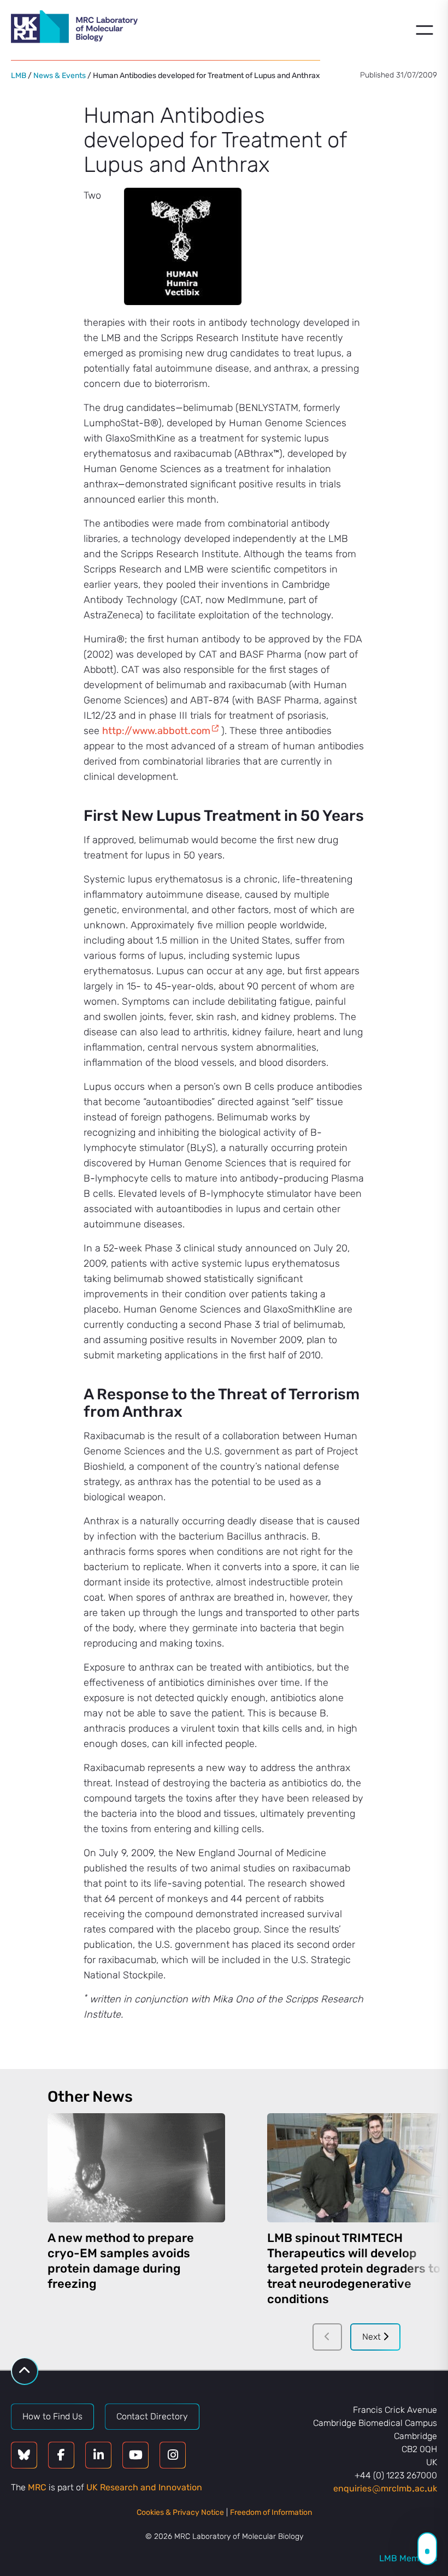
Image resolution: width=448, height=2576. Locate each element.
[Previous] (327, 2337)
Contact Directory (152, 2416)
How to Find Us (52, 2416)
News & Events (60, 76)
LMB (19, 76)
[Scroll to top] (25, 2371)
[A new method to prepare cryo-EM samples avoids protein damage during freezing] (136, 2168)
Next (373, 2337)
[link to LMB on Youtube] (135, 2455)
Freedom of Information (271, 2512)
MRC (37, 2487)
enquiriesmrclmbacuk (385, 2488)
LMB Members (408, 2558)
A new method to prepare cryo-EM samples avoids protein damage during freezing (121, 2261)
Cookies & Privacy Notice (180, 2512)
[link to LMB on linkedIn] (98, 2455)
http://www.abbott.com (156, 731)
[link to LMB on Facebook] (61, 2455)
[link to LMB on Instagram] (173, 2455)
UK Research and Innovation (144, 2487)
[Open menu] (425, 30)
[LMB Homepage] (74, 28)
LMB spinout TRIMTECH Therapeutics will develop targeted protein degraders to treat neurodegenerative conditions (354, 2268)
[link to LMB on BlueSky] (24, 2455)
